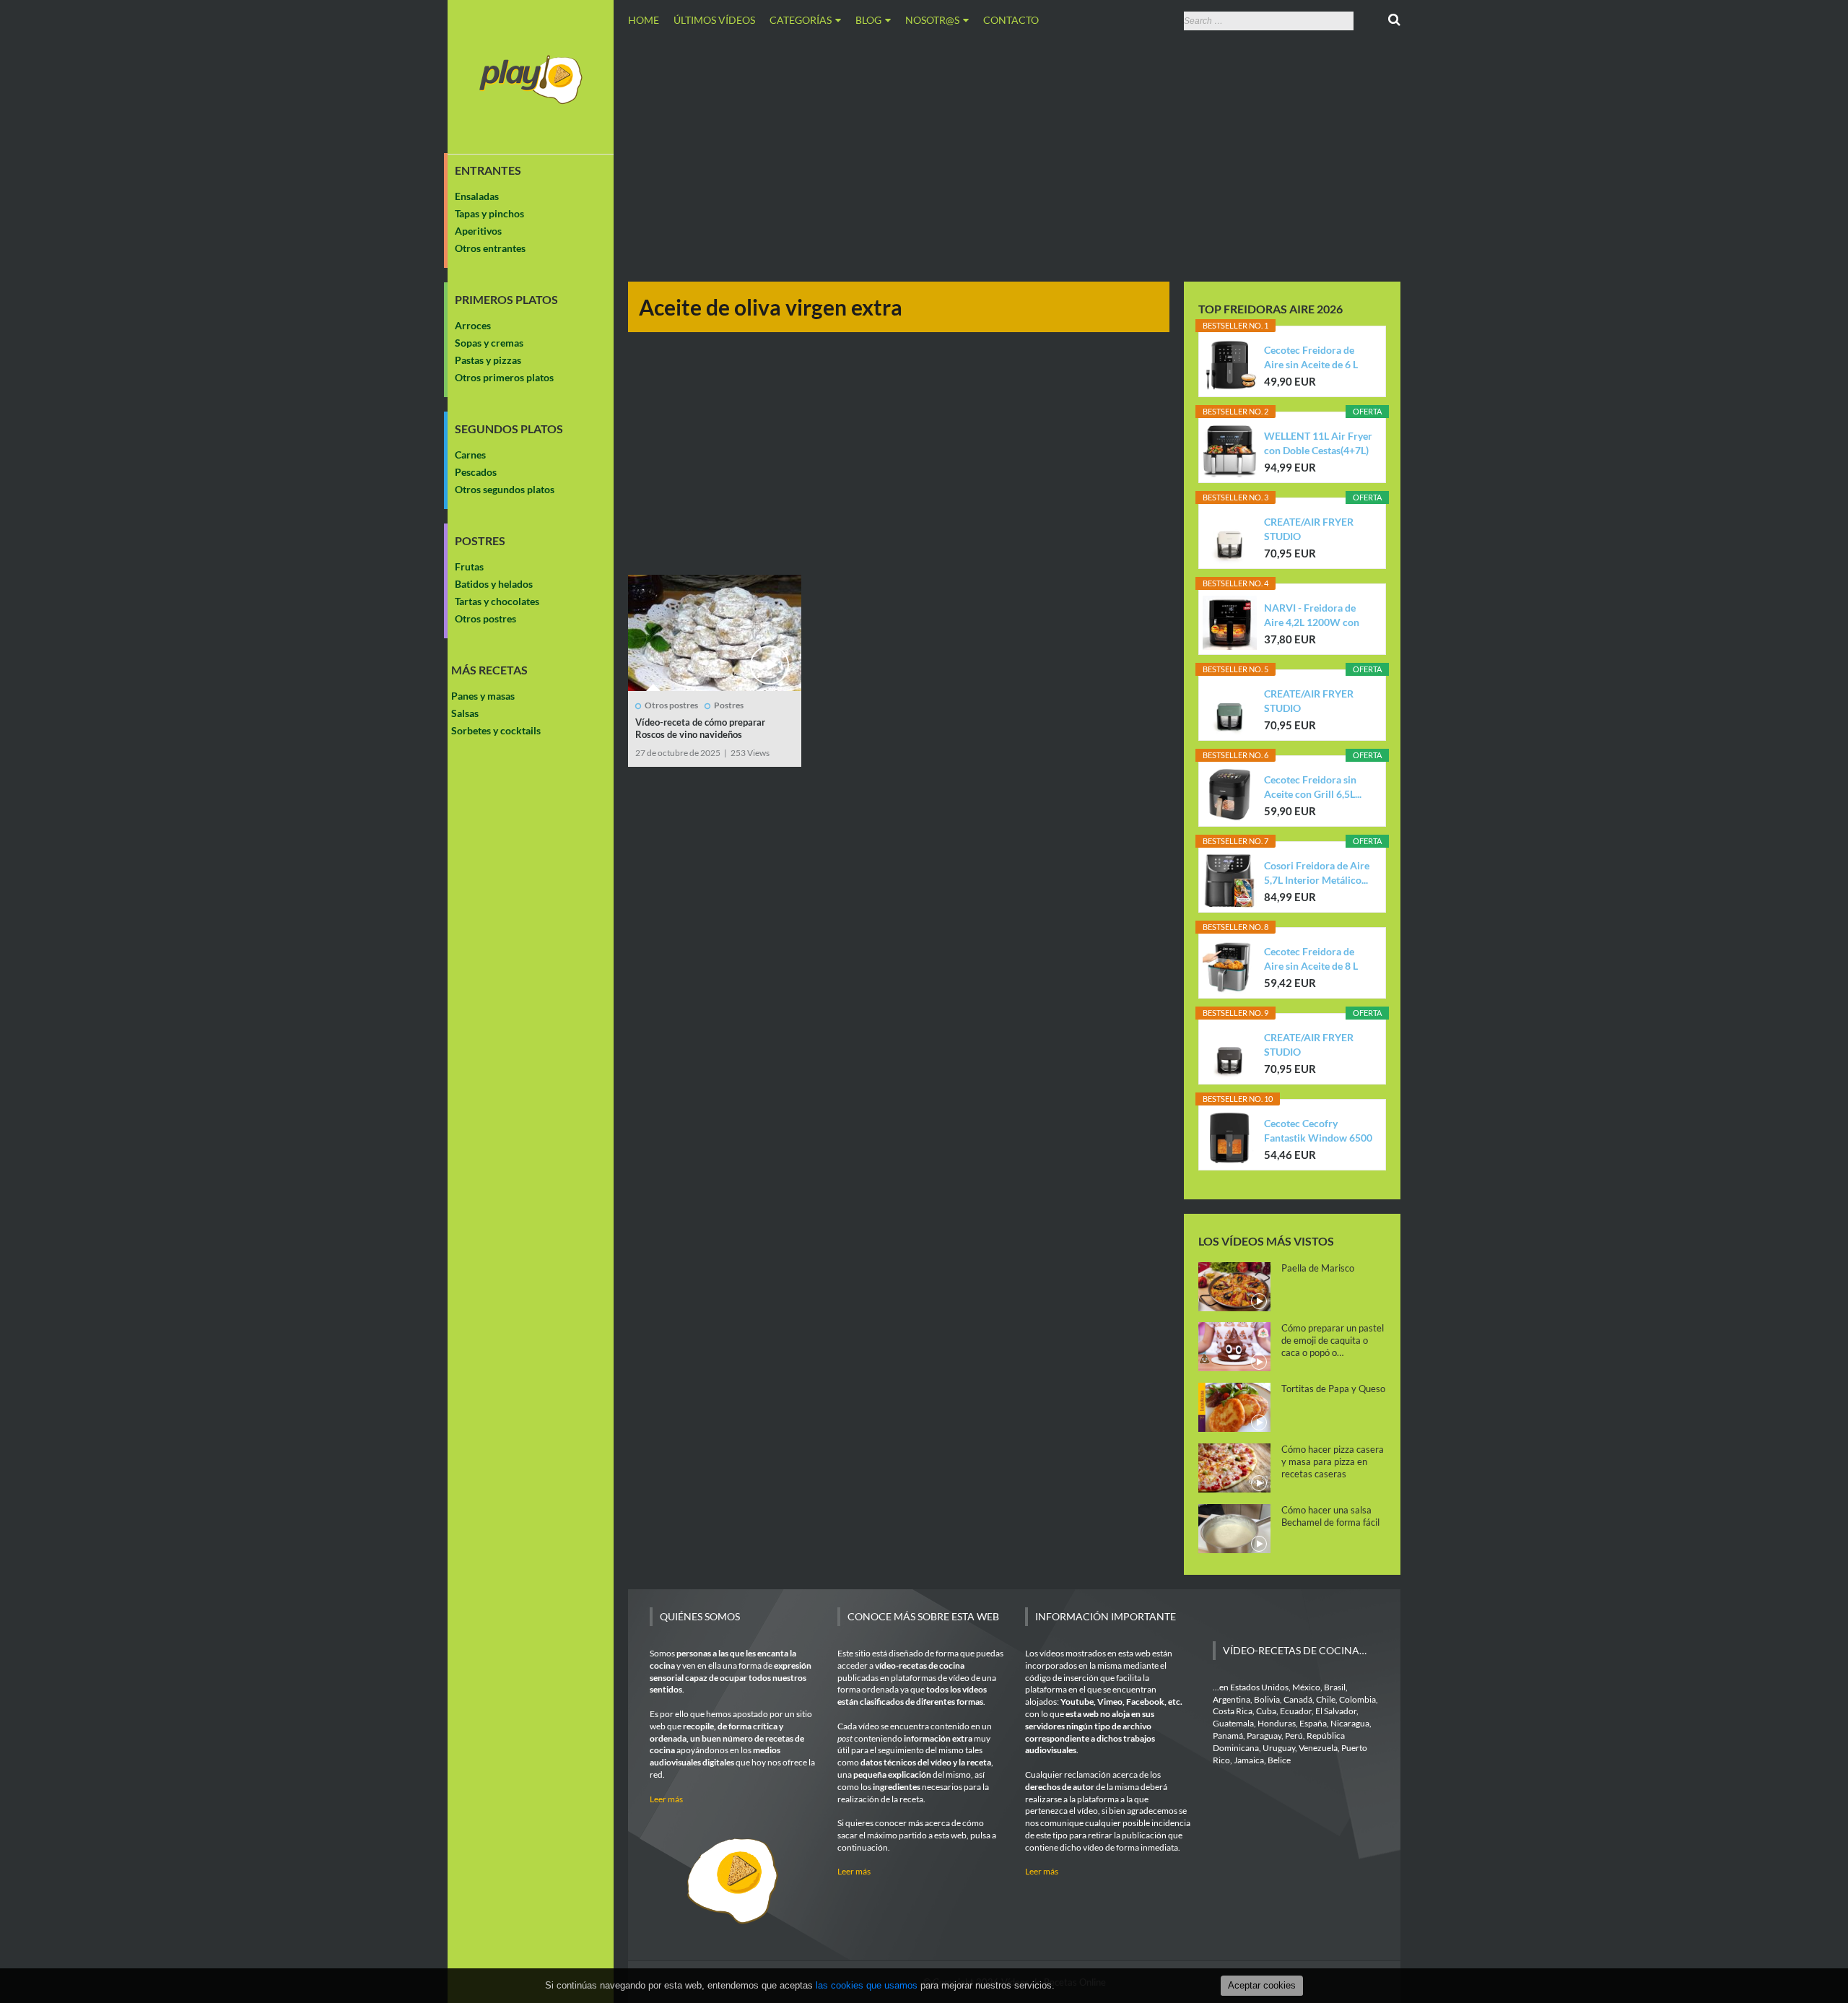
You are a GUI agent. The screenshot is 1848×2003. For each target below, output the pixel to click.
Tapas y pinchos (489, 213)
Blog (868, 20)
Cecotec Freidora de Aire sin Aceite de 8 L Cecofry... (1311, 959)
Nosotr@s (932, 20)
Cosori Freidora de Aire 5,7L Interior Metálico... (1317, 873)
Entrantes (488, 170)
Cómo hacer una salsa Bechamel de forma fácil (1330, 1516)
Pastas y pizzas (488, 360)
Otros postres (485, 618)
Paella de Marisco (1318, 1268)
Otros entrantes (490, 248)
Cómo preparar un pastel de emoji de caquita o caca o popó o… (1333, 1340)
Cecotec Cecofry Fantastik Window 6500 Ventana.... (1318, 1131)
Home (644, 20)
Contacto (1011, 20)
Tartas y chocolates (497, 601)
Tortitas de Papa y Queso (1333, 1389)
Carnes (470, 455)
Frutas (469, 566)
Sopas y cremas (489, 343)
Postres (480, 541)
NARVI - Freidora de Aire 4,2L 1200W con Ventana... (1312, 616)
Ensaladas (477, 196)
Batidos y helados (494, 584)
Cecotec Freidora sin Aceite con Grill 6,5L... (1313, 787)
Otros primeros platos (504, 377)
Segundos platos (509, 429)
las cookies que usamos (867, 1985)
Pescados (476, 472)
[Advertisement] (1014, 154)
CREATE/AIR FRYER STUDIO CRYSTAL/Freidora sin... (1317, 530)
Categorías (801, 20)
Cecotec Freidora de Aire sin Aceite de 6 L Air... (1311, 358)
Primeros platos (506, 300)
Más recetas (489, 670)
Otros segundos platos (505, 489)
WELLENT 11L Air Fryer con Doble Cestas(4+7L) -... (1318, 444)
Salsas (465, 713)
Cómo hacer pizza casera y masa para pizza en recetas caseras (1333, 1461)
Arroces (473, 325)
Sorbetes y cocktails (496, 730)
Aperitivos (478, 231)
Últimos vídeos (714, 20)
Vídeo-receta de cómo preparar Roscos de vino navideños (700, 728)
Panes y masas (483, 696)
